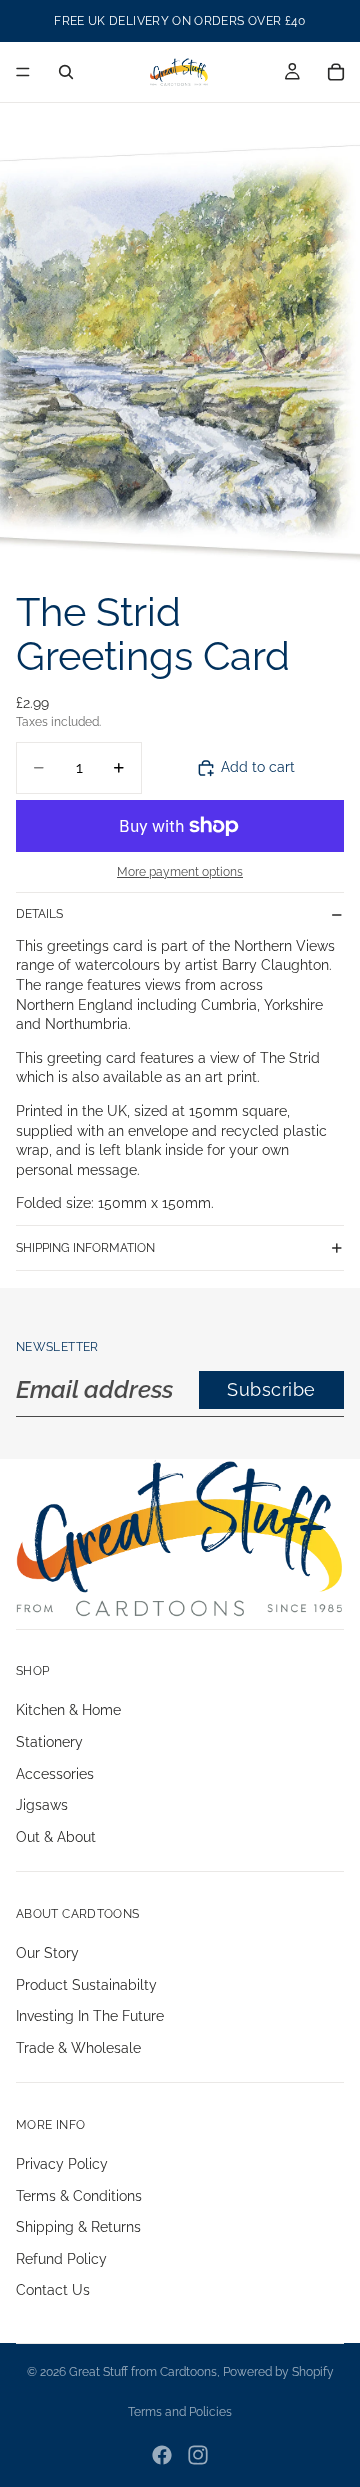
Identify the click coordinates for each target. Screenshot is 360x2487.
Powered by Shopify (278, 2372)
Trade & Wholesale (78, 2048)
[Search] (66, 72)
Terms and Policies (180, 2412)
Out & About (56, 1837)
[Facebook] (162, 2455)
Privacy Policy (62, 2164)
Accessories (55, 1774)
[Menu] (23, 72)
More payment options (180, 872)
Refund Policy (61, 2259)
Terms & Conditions (79, 2196)
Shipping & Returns (78, 2227)
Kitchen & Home (68, 1711)
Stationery (49, 1742)
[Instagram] (198, 2455)
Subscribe (271, 1389)
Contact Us (53, 2291)
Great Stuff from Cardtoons (143, 2372)
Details (39, 914)
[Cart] (336, 72)
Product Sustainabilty (86, 1985)
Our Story (47, 1953)
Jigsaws (42, 1806)
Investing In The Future (90, 2016)
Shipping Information (85, 1248)
